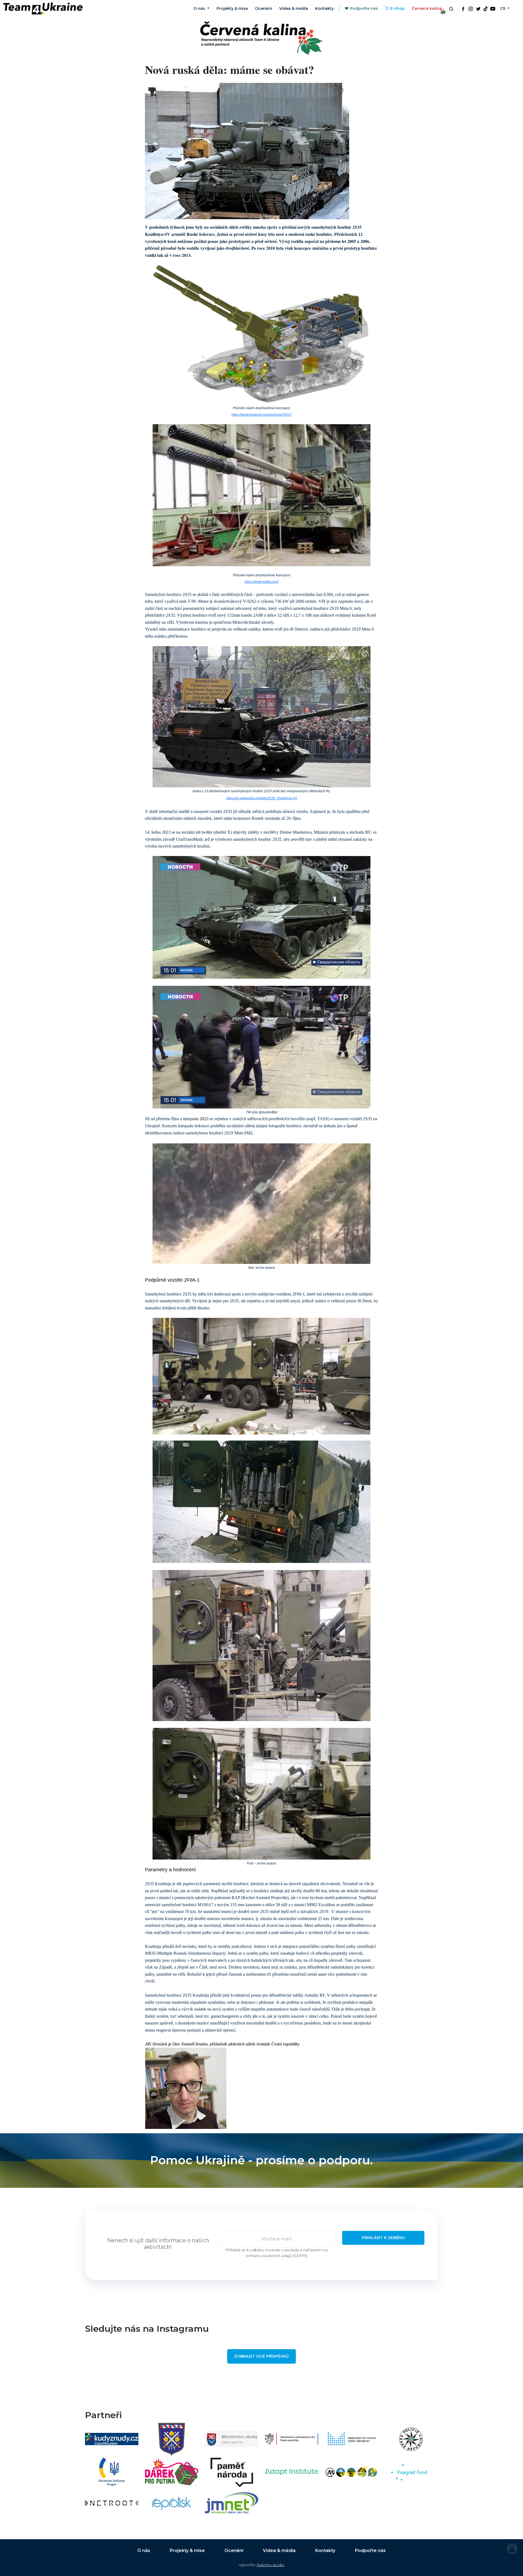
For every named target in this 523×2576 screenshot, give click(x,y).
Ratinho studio (270, 2565)
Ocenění (264, 8)
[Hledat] (451, 9)
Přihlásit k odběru (383, 2238)
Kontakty (324, 8)
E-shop (398, 8)
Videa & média (294, 8)
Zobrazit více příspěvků (261, 2356)
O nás (144, 2551)
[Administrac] (512, 2549)
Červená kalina (427, 8)
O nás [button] (200, 8)
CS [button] (503, 8)
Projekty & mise (232, 8)
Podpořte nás (364, 8)
